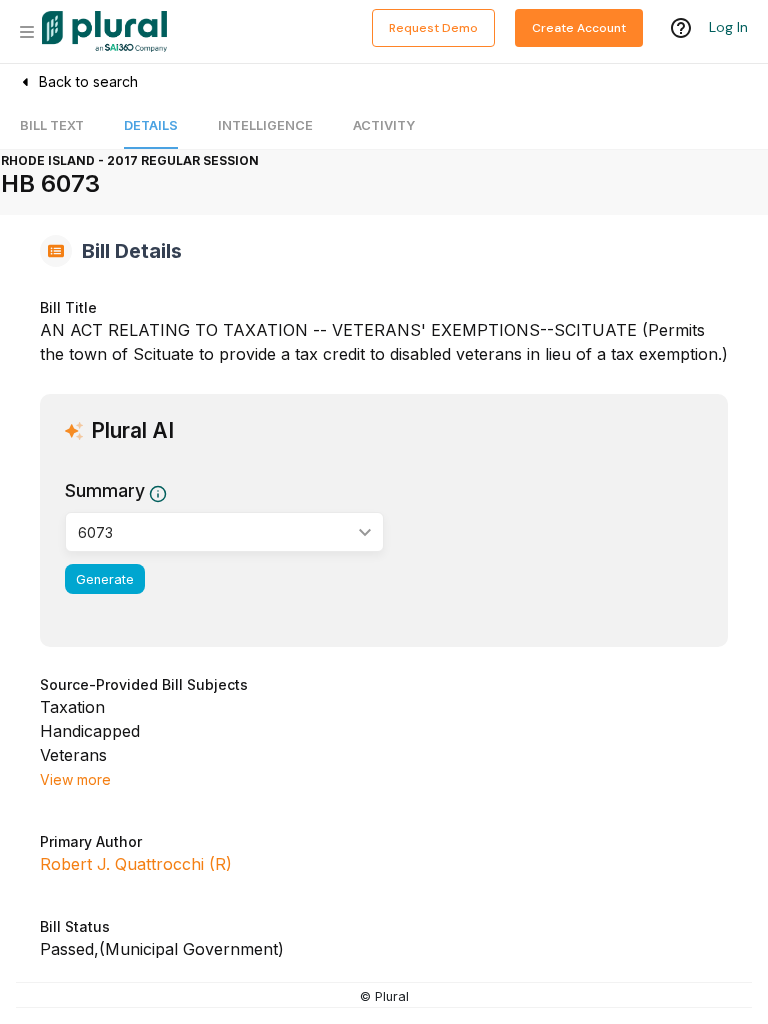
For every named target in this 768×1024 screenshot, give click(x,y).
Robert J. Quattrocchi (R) (136, 864)
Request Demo (433, 28)
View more (75, 779)
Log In (728, 27)
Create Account (579, 28)
